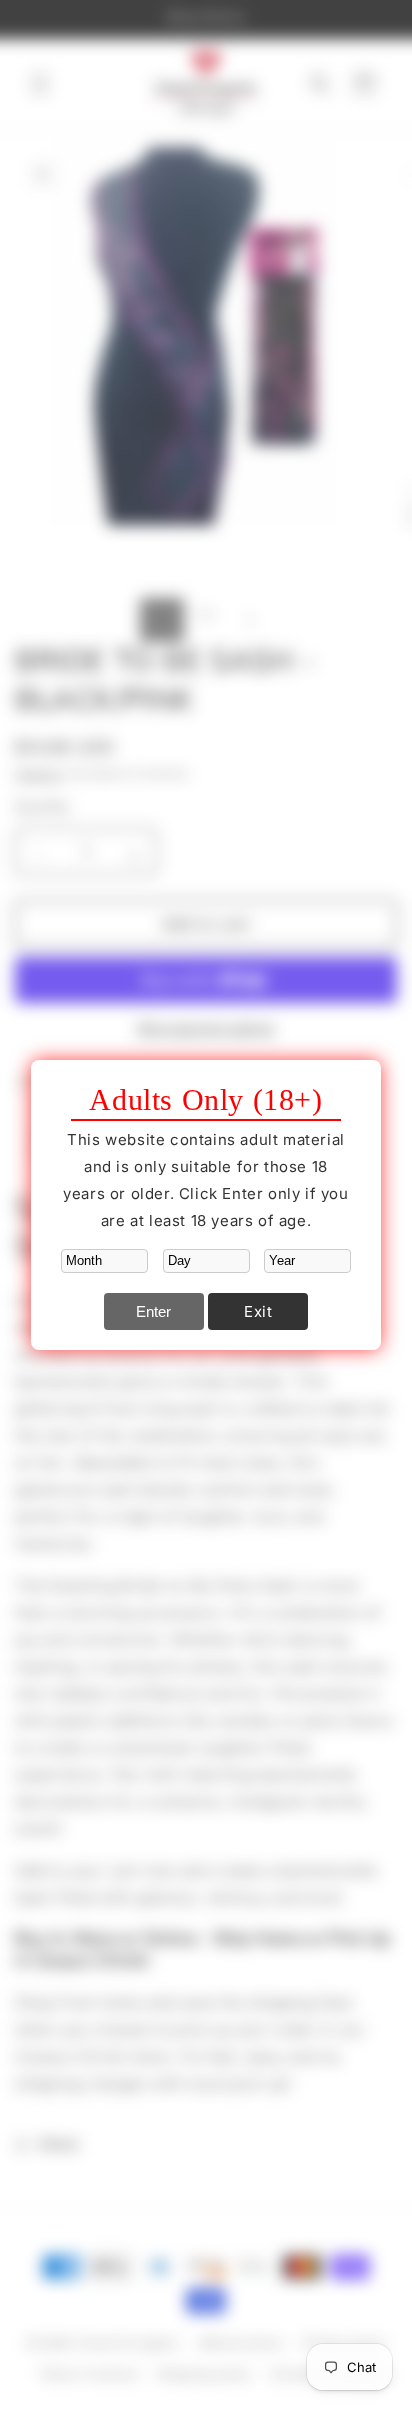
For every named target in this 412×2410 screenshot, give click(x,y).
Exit (258, 1311)
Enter (153, 1311)
